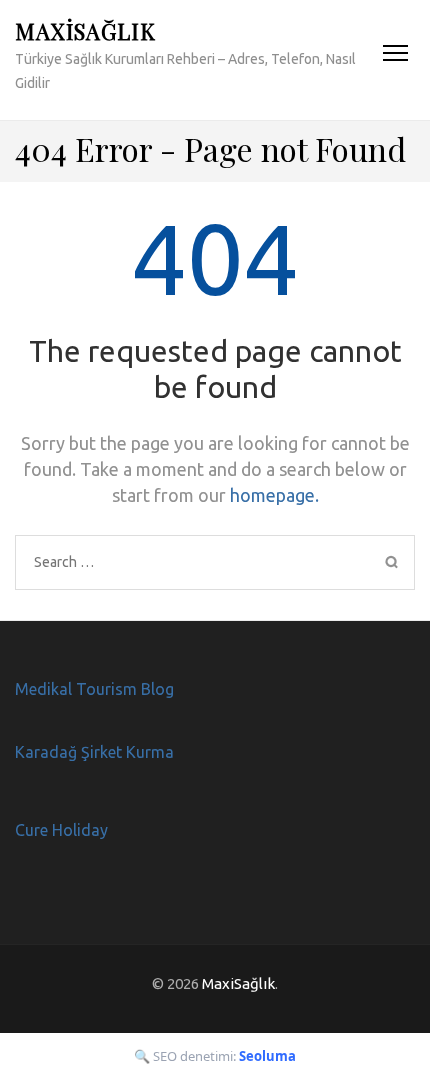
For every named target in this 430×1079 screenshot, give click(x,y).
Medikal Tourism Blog (94, 689)
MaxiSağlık (85, 31)
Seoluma (267, 1056)
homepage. (274, 495)
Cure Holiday (61, 830)
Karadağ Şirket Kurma (94, 752)
